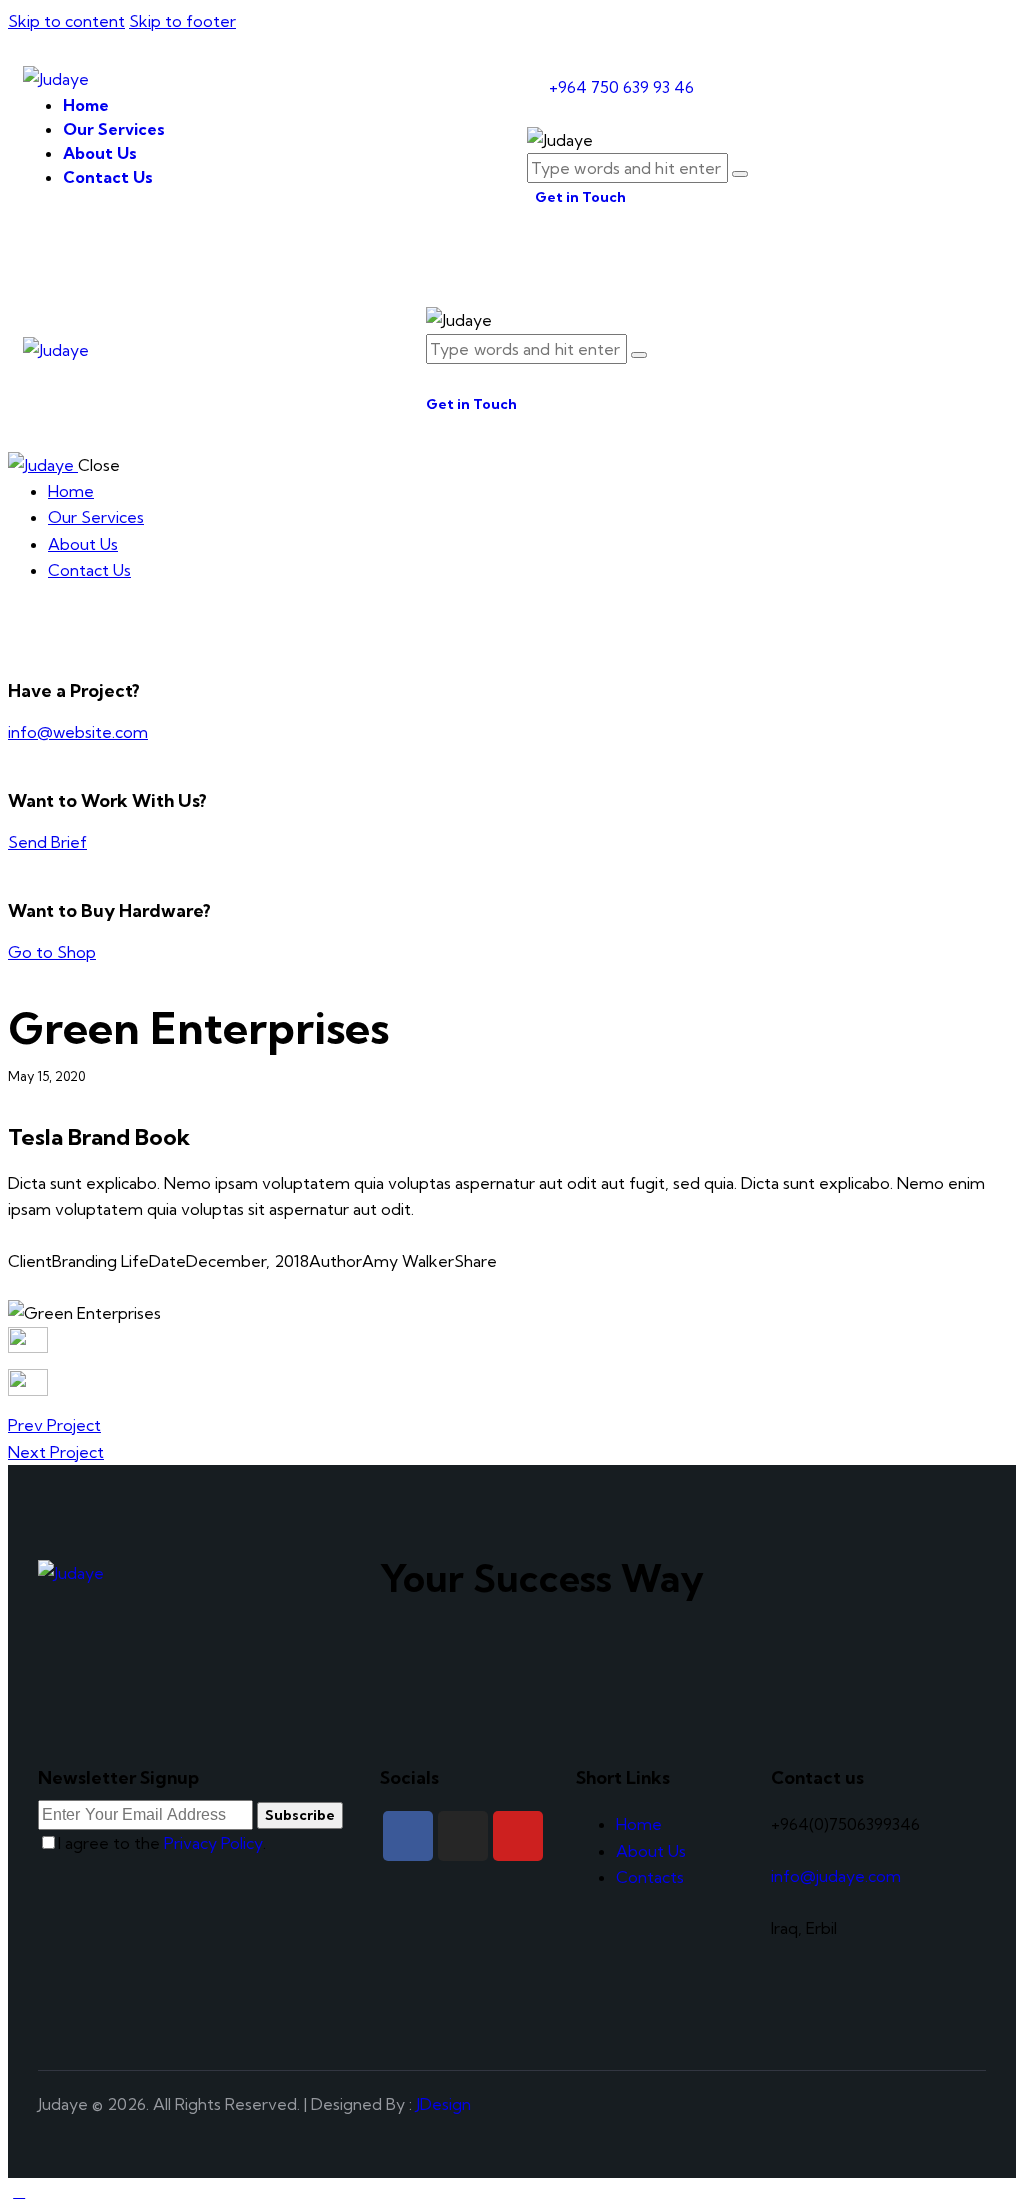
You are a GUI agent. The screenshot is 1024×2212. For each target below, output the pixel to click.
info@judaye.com (836, 1876)
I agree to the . (162, 1843)
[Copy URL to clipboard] (86, 1287)
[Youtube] (518, 1836)
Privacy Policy (213, 1843)
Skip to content (66, 21)
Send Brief (47, 842)
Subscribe (300, 1815)
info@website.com (78, 732)
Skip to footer (182, 21)
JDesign (443, 2104)
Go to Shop (52, 952)
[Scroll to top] (19, 2191)
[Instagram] (463, 1836)
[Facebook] (408, 1836)
